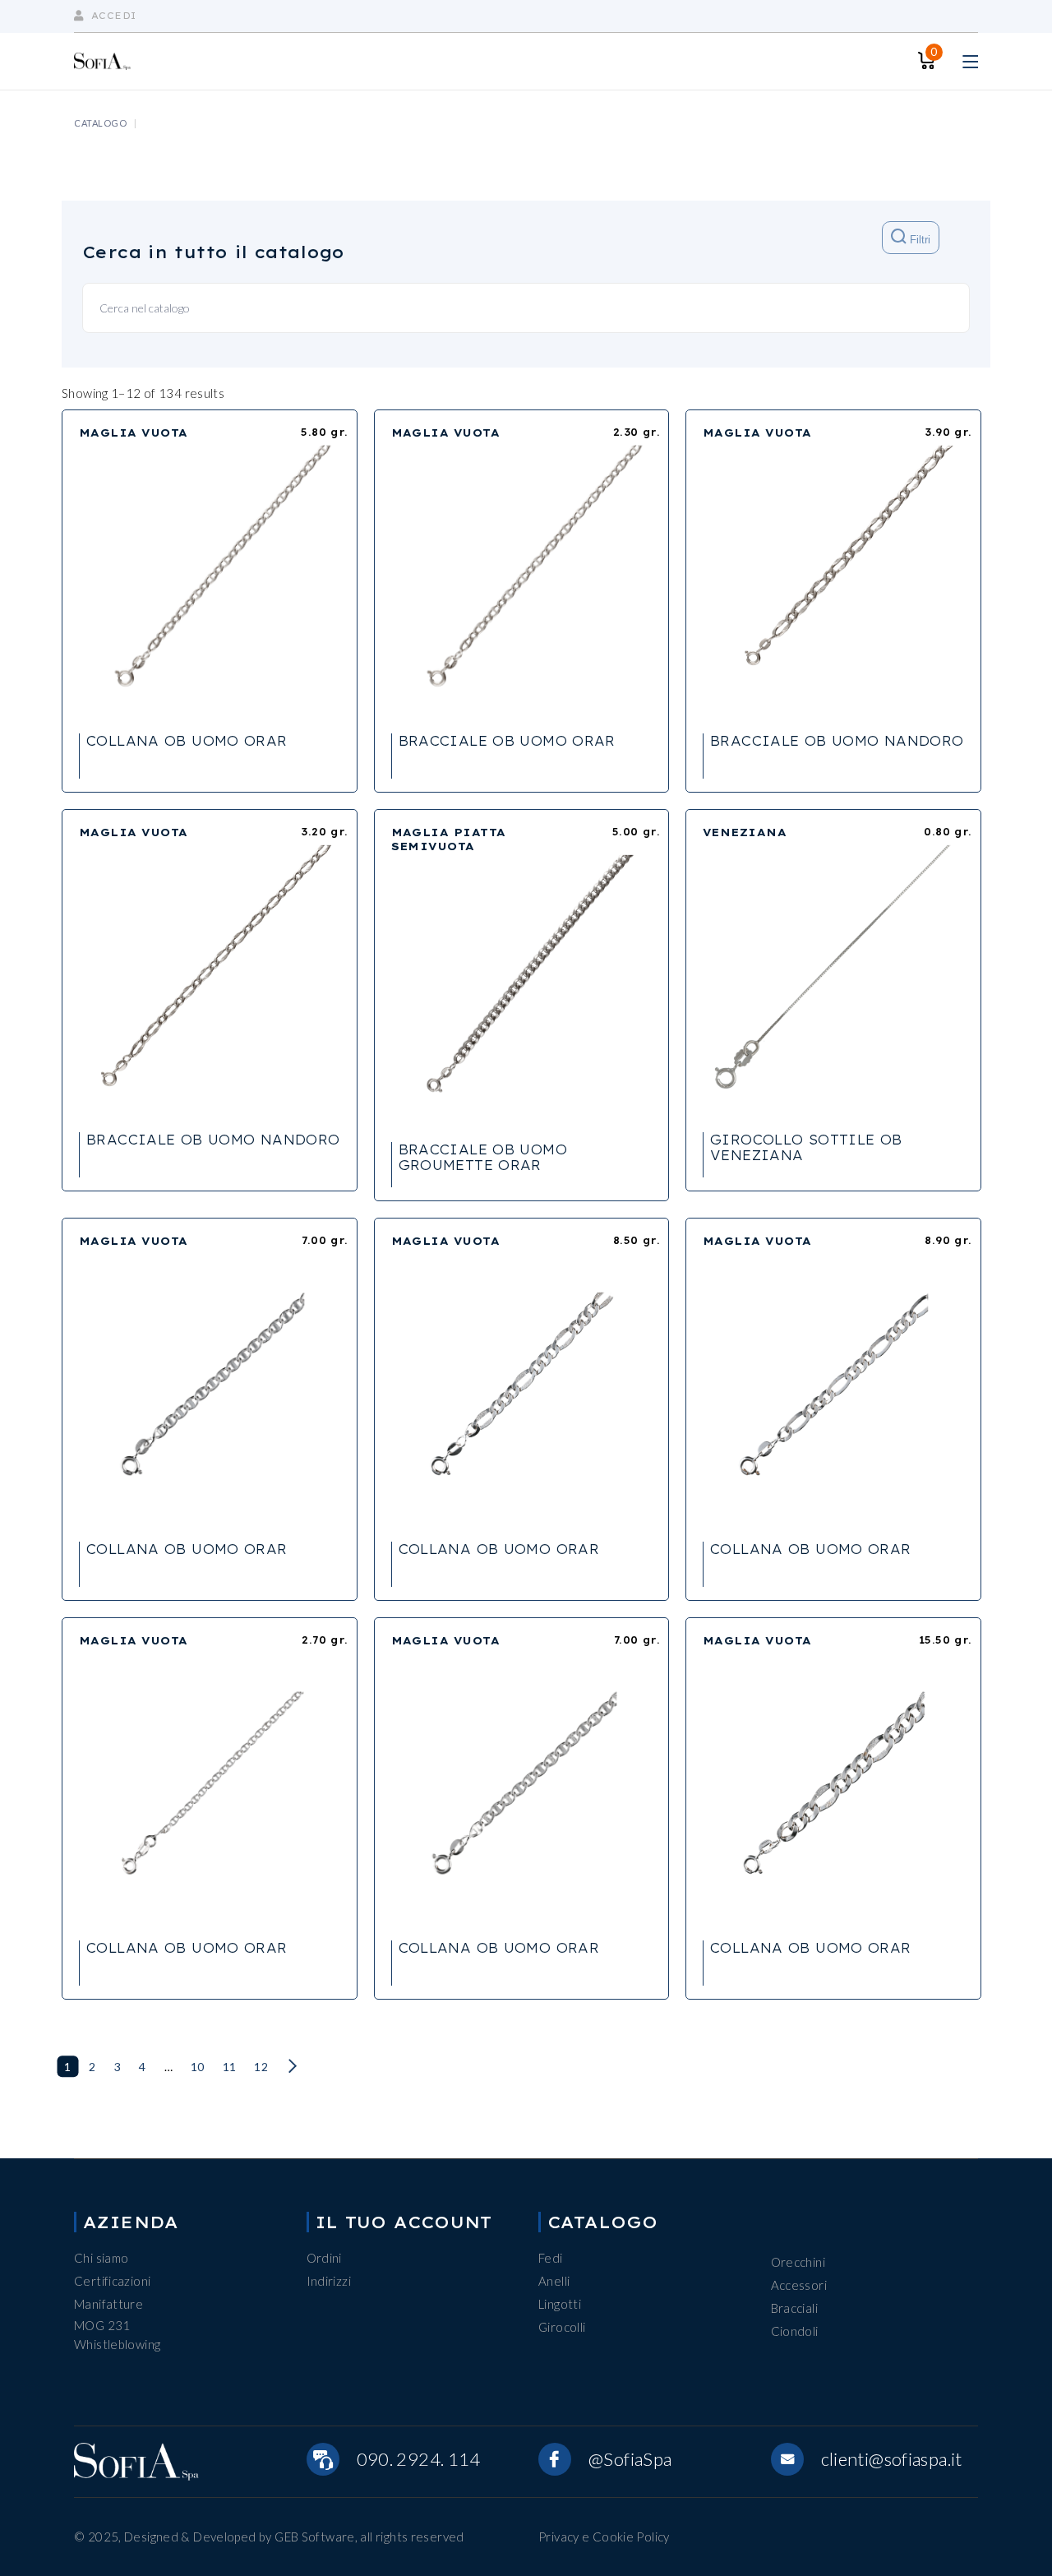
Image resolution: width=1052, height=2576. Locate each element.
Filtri (918, 240)
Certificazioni (112, 2281)
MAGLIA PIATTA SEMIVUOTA (449, 839)
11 (230, 2067)
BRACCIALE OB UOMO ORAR (507, 741)
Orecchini (798, 2262)
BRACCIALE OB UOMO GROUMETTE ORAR (483, 1157)
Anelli (554, 2281)
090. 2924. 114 (419, 2459)
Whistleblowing (117, 2344)
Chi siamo (101, 2258)
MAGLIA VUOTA (133, 432)
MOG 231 (102, 2325)
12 (261, 2067)
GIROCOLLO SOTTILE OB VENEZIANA (806, 1147)
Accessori (799, 2285)
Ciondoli (795, 2331)
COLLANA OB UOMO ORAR (187, 741)
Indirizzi (329, 2281)
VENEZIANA (745, 832)
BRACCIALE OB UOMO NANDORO (837, 741)
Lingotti (560, 2304)
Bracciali (794, 2308)
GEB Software (315, 2537)
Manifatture (108, 2304)
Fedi (551, 2258)
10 (198, 2067)
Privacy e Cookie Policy (604, 2537)
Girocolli (562, 2327)
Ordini (324, 2258)
